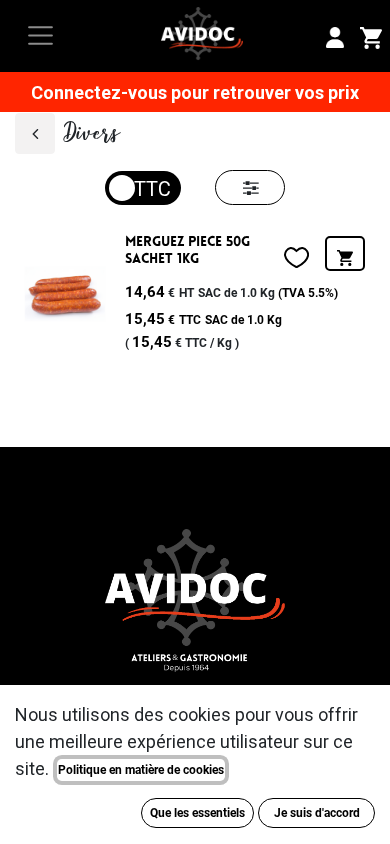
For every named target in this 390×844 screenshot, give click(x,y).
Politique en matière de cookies (141, 770)
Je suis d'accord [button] (317, 813)
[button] (345, 253)
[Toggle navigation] (40, 35)
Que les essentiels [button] (197, 813)
